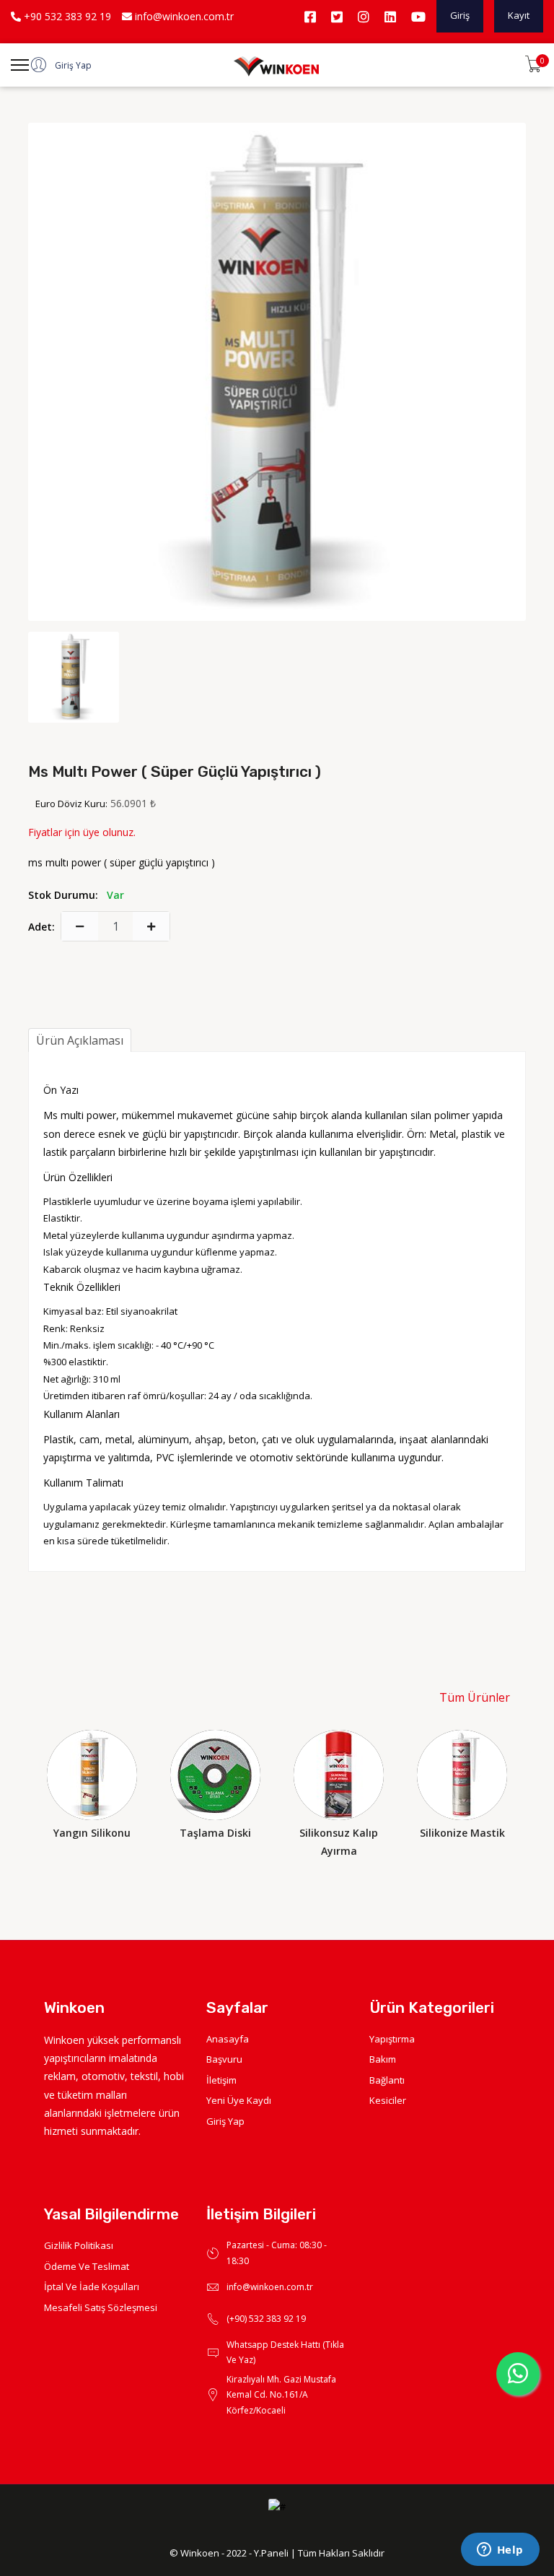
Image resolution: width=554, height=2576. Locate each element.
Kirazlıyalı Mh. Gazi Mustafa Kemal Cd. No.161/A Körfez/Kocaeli (281, 2395)
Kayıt (519, 15)
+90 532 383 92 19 (66, 16)
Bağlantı (387, 2080)
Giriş (460, 15)
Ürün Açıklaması (80, 1040)
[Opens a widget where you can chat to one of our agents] (500, 2551)
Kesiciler (388, 2100)
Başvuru (224, 2059)
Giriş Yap (225, 2121)
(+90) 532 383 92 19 (266, 2319)
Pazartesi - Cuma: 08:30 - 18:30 (277, 2253)
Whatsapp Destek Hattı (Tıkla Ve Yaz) (285, 2353)
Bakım (383, 2059)
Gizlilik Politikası (79, 2245)
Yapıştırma (392, 2039)
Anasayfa (228, 2039)
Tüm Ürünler (475, 1697)
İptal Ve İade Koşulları (92, 2286)
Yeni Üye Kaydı (239, 2100)
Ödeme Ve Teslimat (87, 2266)
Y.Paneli (271, 2553)
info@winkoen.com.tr (183, 16)
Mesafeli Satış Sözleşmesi (101, 2307)
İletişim (221, 2080)
